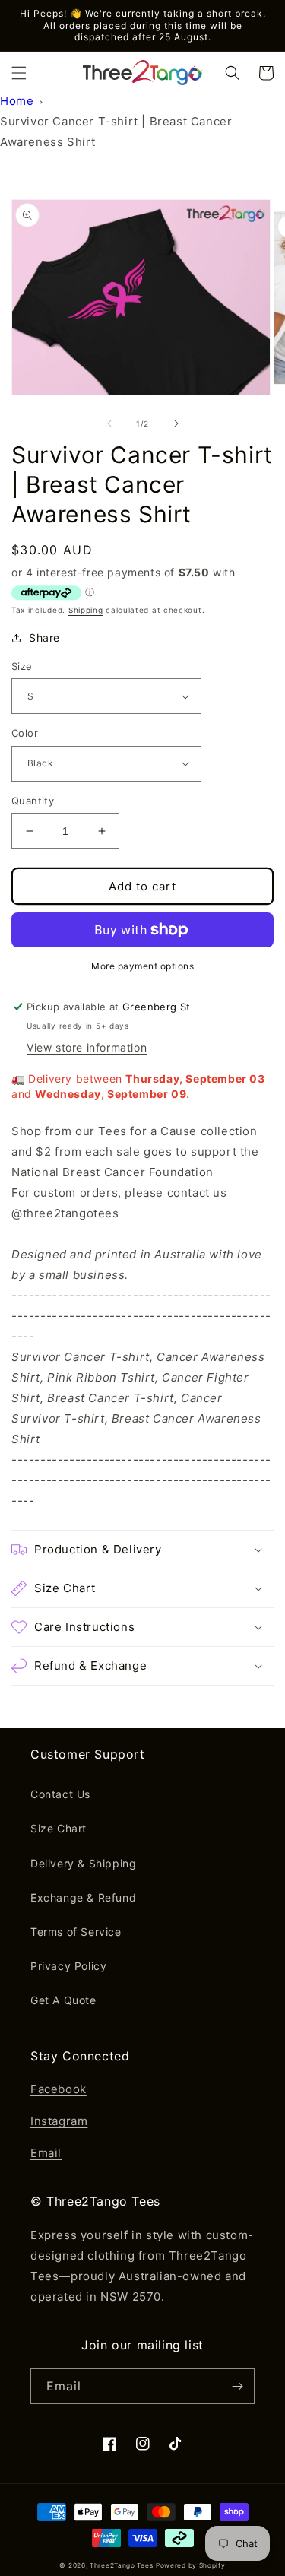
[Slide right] (176, 424)
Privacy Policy (68, 1966)
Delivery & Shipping (83, 1863)
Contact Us (60, 1794)
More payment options (142, 966)
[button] (19, 73)
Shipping (86, 610)
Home (17, 101)
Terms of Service (76, 1932)
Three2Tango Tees (121, 2565)
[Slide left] (109, 424)
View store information (87, 1047)
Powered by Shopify (191, 2565)
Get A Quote (63, 2000)
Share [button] (44, 638)
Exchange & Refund (83, 1897)
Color (25, 733)
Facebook (59, 2089)
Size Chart (59, 1828)
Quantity (33, 801)
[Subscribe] (237, 2386)
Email (46, 2153)
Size (22, 666)
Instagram (59, 2121)
